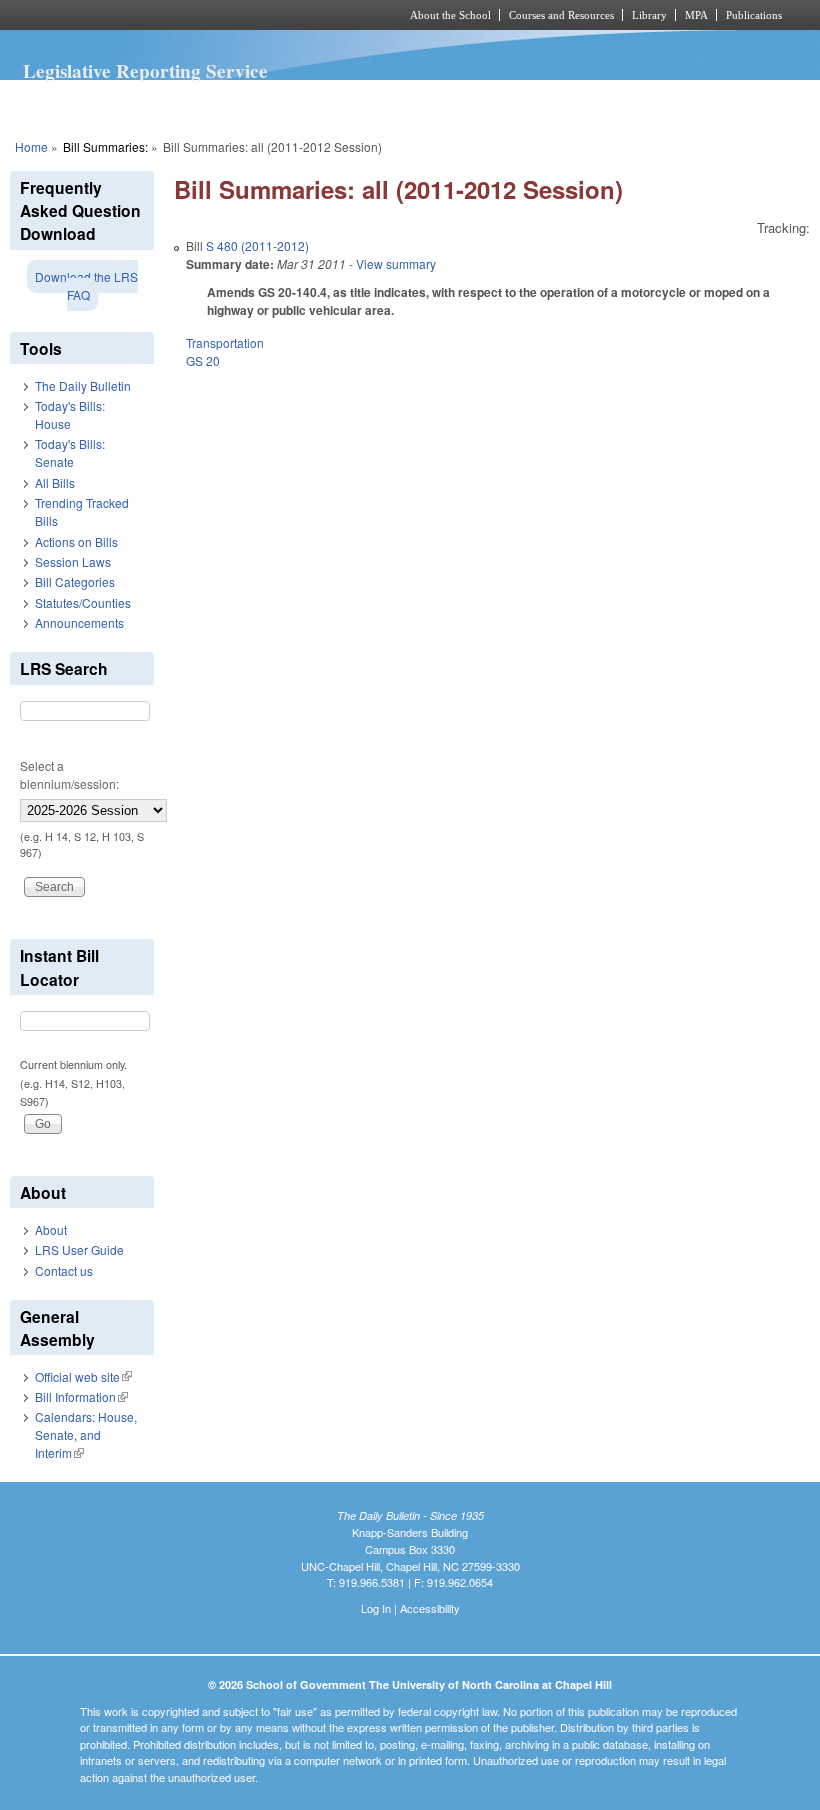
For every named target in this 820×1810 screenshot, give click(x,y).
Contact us (64, 1270)
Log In (376, 1608)
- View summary (391, 263)
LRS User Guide (79, 1249)
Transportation (225, 342)
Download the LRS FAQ (86, 285)
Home (31, 146)
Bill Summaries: (105, 146)
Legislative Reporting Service (145, 71)
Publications (754, 15)
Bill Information (81, 1396)
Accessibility (430, 1608)
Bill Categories (75, 581)
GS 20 (203, 360)
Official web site (83, 1376)
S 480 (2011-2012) (257, 245)
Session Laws (73, 561)
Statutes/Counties (83, 602)
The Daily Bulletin (83, 385)
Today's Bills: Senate (70, 452)
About (51, 1229)
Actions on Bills (76, 541)
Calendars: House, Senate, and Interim (86, 1434)
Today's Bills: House (70, 414)
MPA (696, 15)
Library (649, 15)
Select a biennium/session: (69, 774)
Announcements (79, 622)
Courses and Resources (561, 15)
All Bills (55, 482)
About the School (450, 15)
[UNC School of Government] (180, 15)
